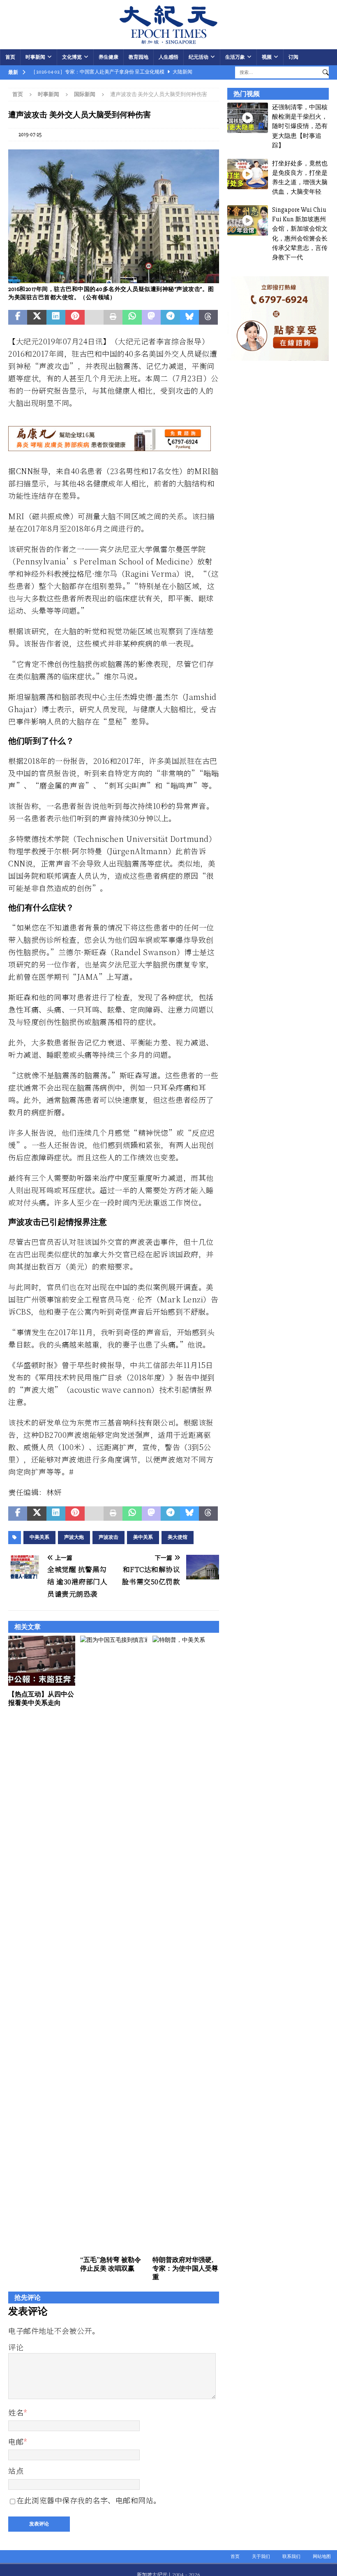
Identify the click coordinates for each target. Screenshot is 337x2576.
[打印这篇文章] (113, 317)
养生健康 (108, 57)
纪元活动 (199, 57)
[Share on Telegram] (170, 317)
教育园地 (138, 57)
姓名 (16, 2412)
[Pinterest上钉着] (75, 317)
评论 (16, 2347)
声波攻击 (108, 1537)
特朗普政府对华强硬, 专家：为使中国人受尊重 (185, 2268)
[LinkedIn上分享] (56, 317)
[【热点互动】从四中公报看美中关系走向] (42, 1661)
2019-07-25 (30, 135)
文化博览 (72, 57)
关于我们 (261, 2557)
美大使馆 (178, 1537)
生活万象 (235, 57)
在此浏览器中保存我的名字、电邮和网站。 (89, 2500)
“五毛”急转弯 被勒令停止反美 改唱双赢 (111, 2264)
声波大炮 (74, 1537)
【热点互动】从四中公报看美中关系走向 (41, 1698)
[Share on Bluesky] (189, 317)
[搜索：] (277, 72)
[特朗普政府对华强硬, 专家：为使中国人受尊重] (186, 1943)
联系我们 (291, 2557)
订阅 (293, 57)
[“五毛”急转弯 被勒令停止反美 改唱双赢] (114, 1943)
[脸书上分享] (18, 317)
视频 (267, 57)
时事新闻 (35, 57)
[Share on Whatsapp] (132, 317)
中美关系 (39, 1537)
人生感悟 (168, 57)
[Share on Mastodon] (151, 317)
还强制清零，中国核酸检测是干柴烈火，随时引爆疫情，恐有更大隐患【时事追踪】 (300, 126)
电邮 (16, 2441)
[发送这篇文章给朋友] (94, 317)
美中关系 (143, 1537)
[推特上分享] (37, 317)
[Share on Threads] (208, 317)
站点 (16, 2471)
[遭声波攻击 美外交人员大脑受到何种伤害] (114, 278)
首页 (10, 57)
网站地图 (322, 2557)
